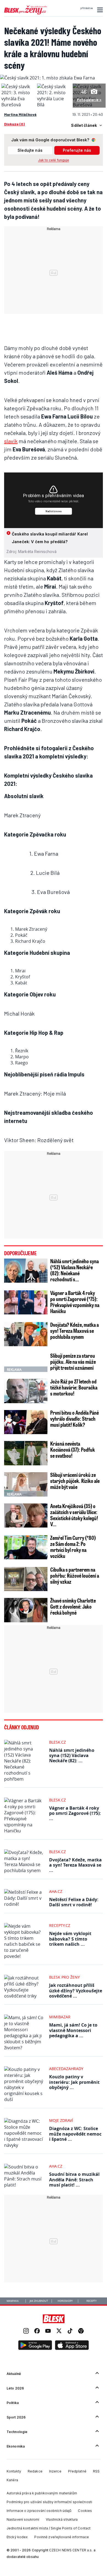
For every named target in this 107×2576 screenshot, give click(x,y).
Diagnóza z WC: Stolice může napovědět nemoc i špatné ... (75, 2134)
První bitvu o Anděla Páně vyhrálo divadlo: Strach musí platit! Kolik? (74, 1419)
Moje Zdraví (61, 2120)
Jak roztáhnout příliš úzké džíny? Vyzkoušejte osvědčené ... (76, 1990)
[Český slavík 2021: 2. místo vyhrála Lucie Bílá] (54, 105)
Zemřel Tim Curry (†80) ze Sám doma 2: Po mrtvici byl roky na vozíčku (73, 1547)
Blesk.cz (57, 1742)
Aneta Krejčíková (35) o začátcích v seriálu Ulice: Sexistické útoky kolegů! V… (74, 1515)
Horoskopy (65, 2301)
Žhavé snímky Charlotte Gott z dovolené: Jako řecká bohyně (73, 1606)
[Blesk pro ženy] (26, 13)
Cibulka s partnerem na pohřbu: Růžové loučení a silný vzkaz (75, 1575)
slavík (11, 441)
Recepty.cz (60, 1925)
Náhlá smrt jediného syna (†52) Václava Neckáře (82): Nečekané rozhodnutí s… (74, 1270)
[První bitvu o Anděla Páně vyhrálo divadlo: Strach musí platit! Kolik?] (26, 1422)
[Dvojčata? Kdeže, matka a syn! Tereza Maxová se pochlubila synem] (26, 1334)
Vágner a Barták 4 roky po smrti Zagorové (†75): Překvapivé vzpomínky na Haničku (75, 1302)
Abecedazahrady (66, 2069)
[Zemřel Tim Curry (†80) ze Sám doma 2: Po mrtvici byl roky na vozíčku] (26, 1547)
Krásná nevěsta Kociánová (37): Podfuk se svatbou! (73, 1449)
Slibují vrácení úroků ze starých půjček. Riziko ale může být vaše (75, 1481)
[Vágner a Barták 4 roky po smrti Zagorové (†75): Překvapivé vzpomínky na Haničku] (26, 1303)
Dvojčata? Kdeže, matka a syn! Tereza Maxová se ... (75, 1865)
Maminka (13, 2301)
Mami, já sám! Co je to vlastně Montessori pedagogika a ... (73, 2030)
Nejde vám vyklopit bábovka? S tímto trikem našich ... (70, 1939)
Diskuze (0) (14, 124)
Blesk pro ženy (64, 1977)
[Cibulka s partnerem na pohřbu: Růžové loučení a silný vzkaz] (26, 1579)
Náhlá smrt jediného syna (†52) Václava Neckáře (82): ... (72, 1755)
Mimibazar (60, 2017)
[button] (99, 10)
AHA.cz (56, 1891)
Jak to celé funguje (54, 160)
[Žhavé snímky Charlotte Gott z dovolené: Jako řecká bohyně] (26, 1610)
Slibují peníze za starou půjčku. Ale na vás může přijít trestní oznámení (73, 1362)
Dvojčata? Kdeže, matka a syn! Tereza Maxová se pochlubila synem (74, 1331)
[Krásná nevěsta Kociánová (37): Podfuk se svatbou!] (26, 1453)
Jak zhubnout (39, 2301)
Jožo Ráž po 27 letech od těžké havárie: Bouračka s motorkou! (74, 1387)
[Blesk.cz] (54, 2319)
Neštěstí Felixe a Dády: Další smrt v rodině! (74, 1902)
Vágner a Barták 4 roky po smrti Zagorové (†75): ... (75, 1813)
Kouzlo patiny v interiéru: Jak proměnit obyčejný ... (74, 2082)
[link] (26, 2332)
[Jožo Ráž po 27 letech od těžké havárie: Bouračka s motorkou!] (26, 1391)
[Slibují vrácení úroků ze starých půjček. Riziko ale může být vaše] (26, 1484)
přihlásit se (87, 8)
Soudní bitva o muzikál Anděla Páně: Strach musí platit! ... (74, 2179)
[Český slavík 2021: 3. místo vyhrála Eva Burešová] (18, 105)
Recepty (91, 2301)
